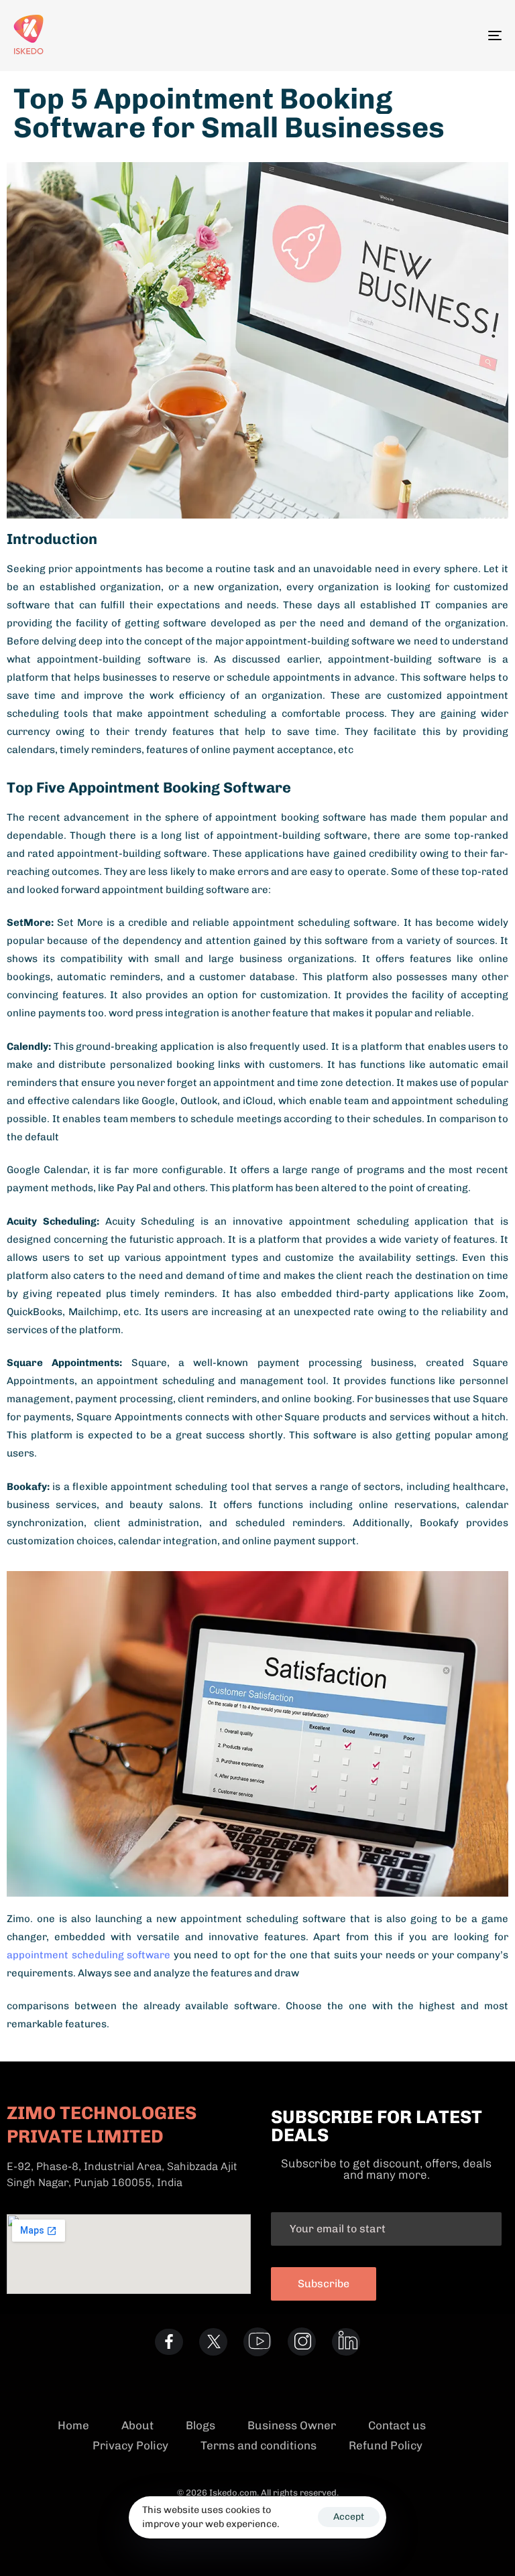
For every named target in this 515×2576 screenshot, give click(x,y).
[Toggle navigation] (420, 36)
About (137, 2425)
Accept (349, 2517)
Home (73, 2425)
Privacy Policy (130, 2445)
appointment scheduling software (89, 1955)
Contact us (397, 2425)
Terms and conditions (259, 2445)
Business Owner (292, 2425)
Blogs (201, 2425)
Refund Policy (386, 2445)
